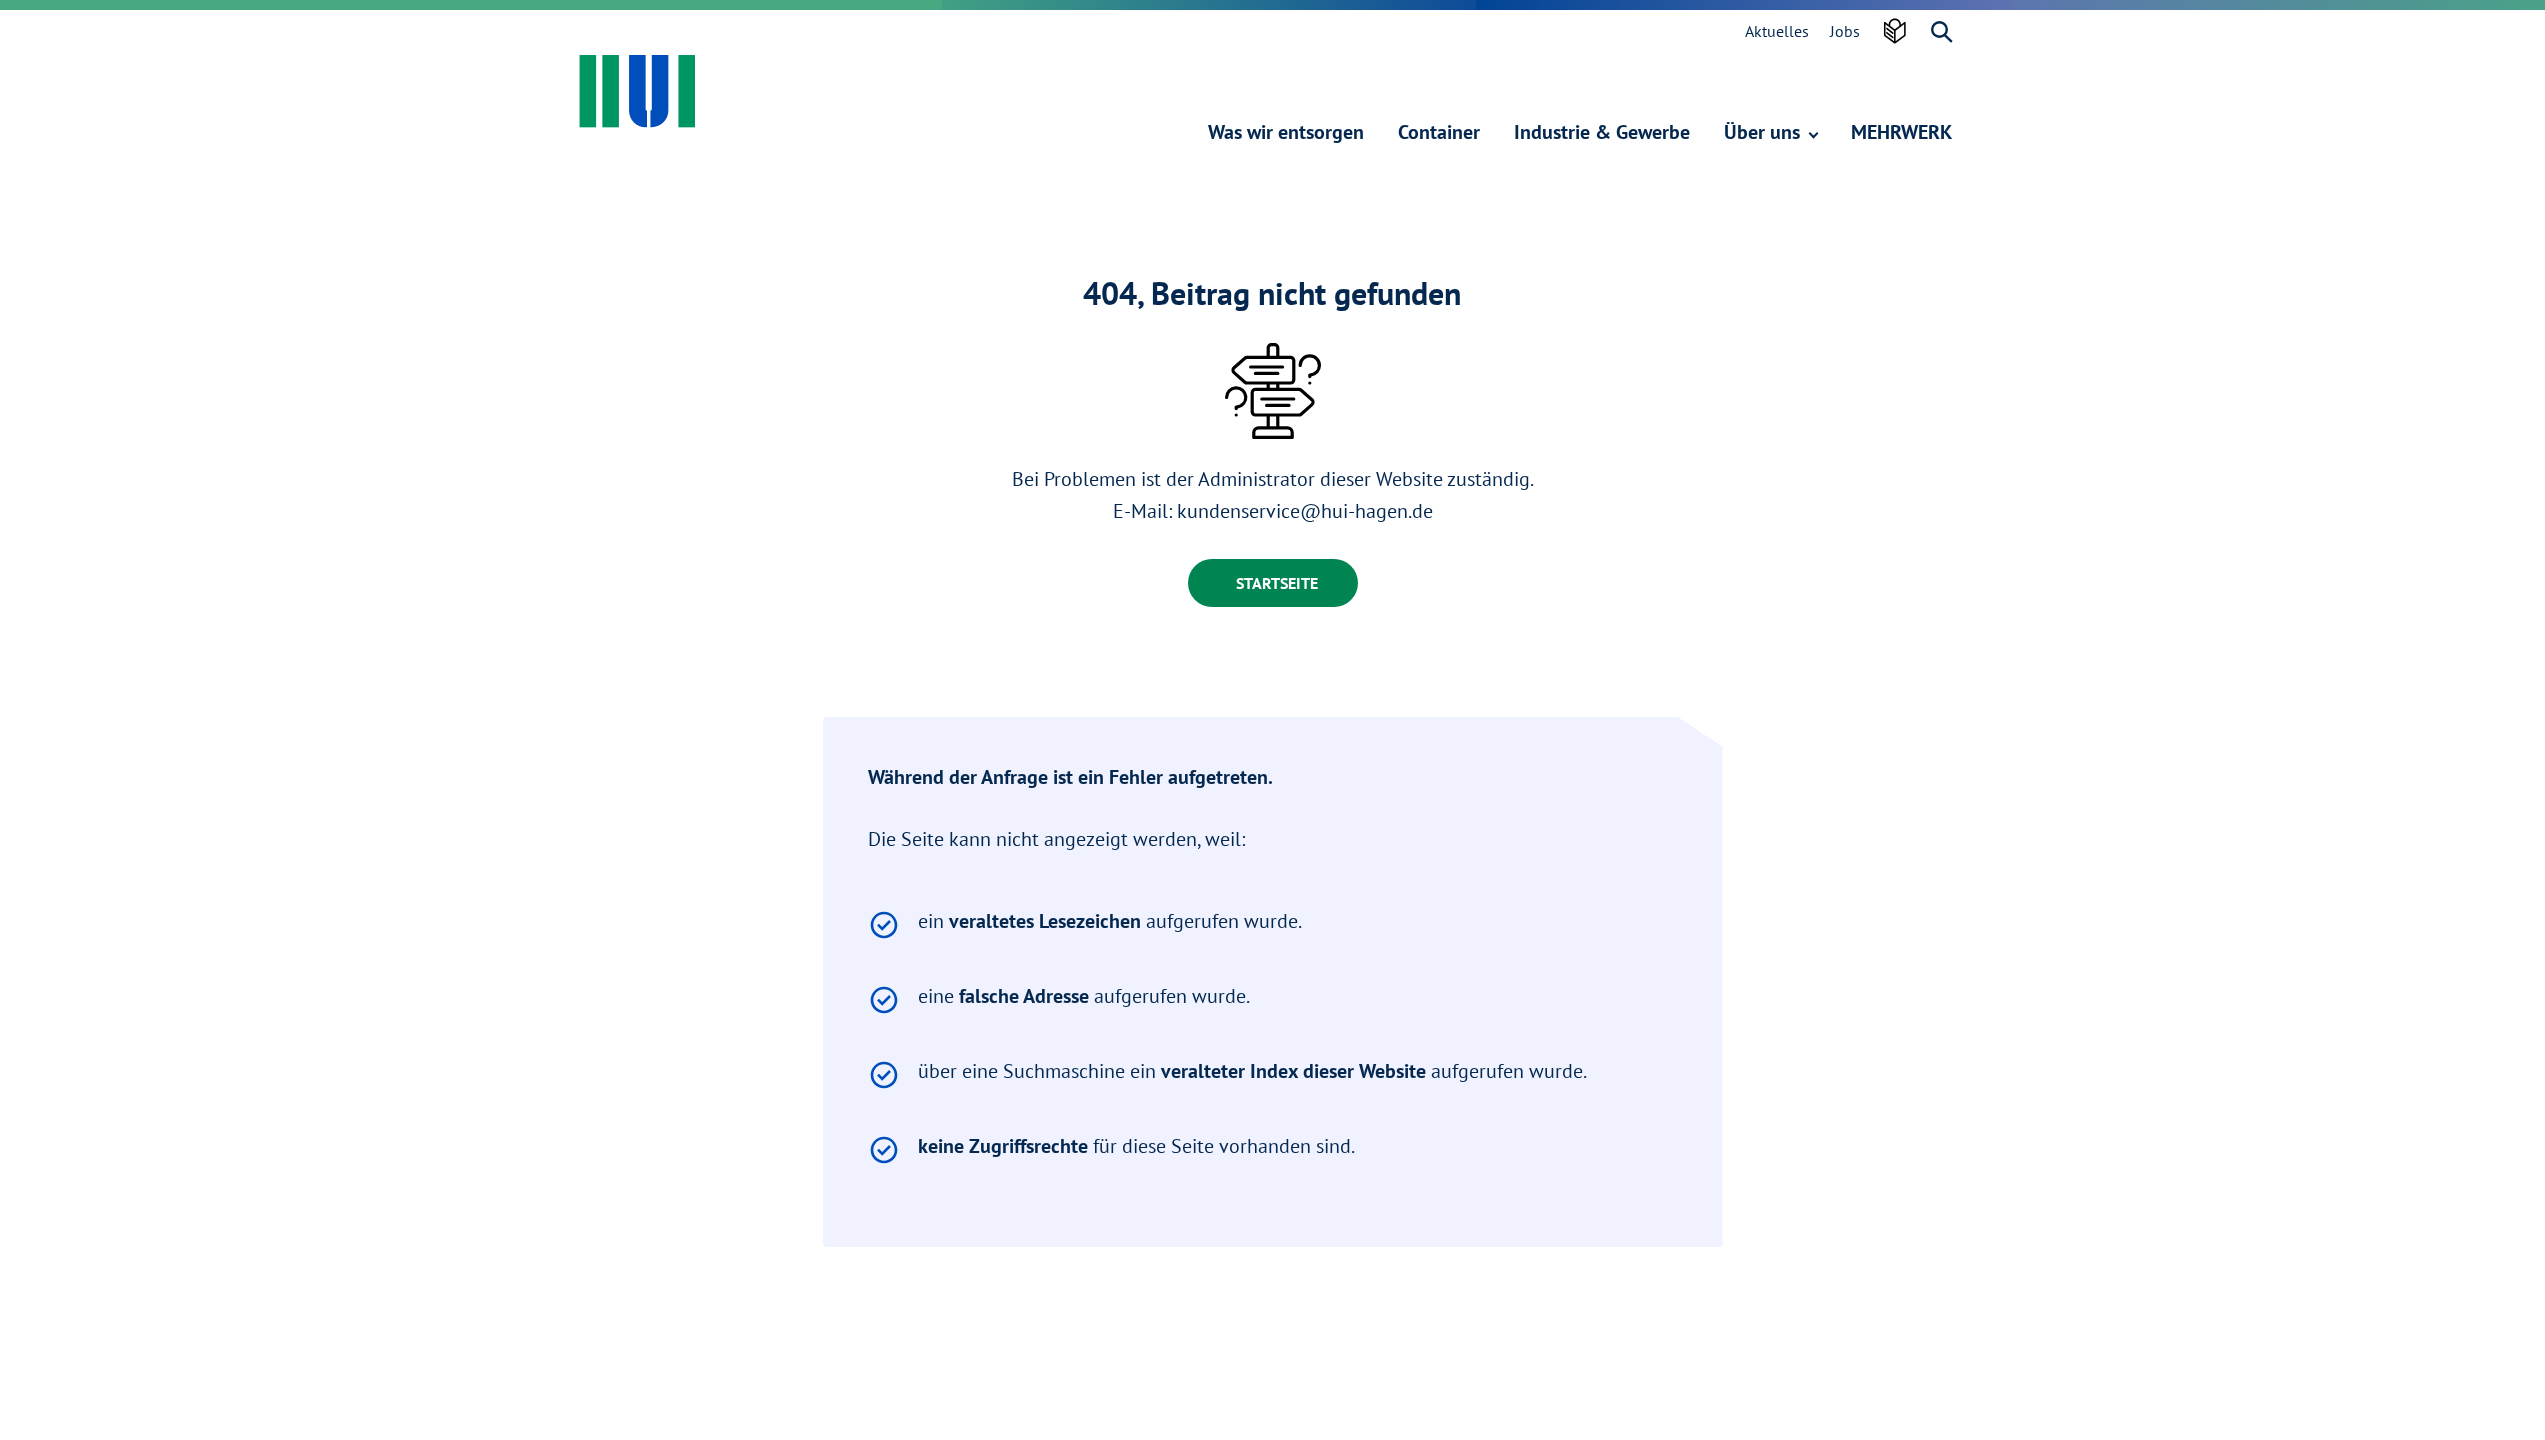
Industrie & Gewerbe (1602, 132)
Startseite (1277, 583)
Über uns (1764, 132)
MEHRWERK (1901, 132)
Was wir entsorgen (1286, 132)
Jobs (1845, 31)
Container (1439, 132)
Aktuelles (1777, 31)
